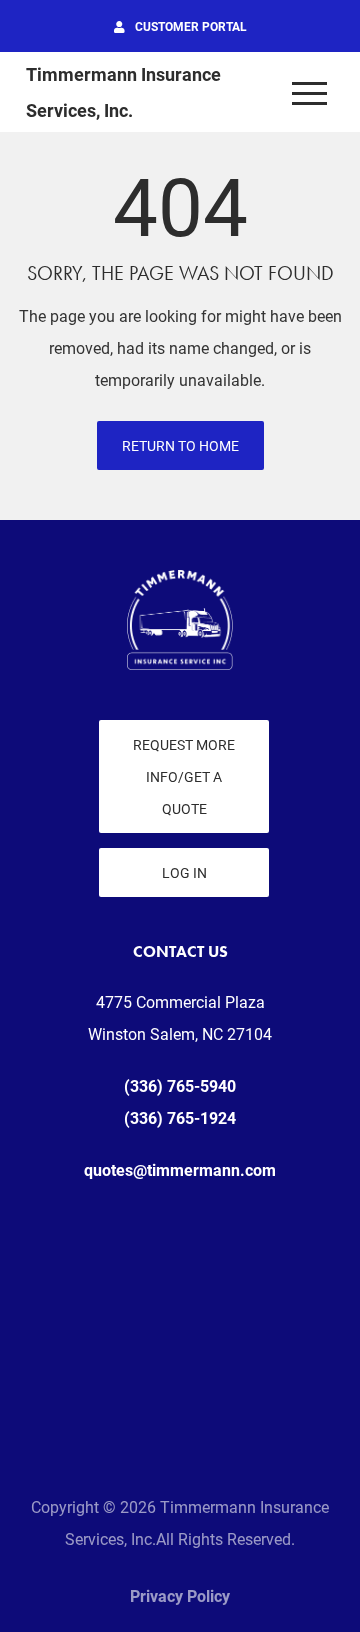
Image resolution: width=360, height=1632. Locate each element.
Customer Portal (191, 26)
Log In (184, 872)
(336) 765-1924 (180, 1117)
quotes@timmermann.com (180, 1169)
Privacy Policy (180, 1595)
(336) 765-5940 (180, 1085)
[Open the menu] (310, 92)
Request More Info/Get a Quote (184, 776)
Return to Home (180, 445)
